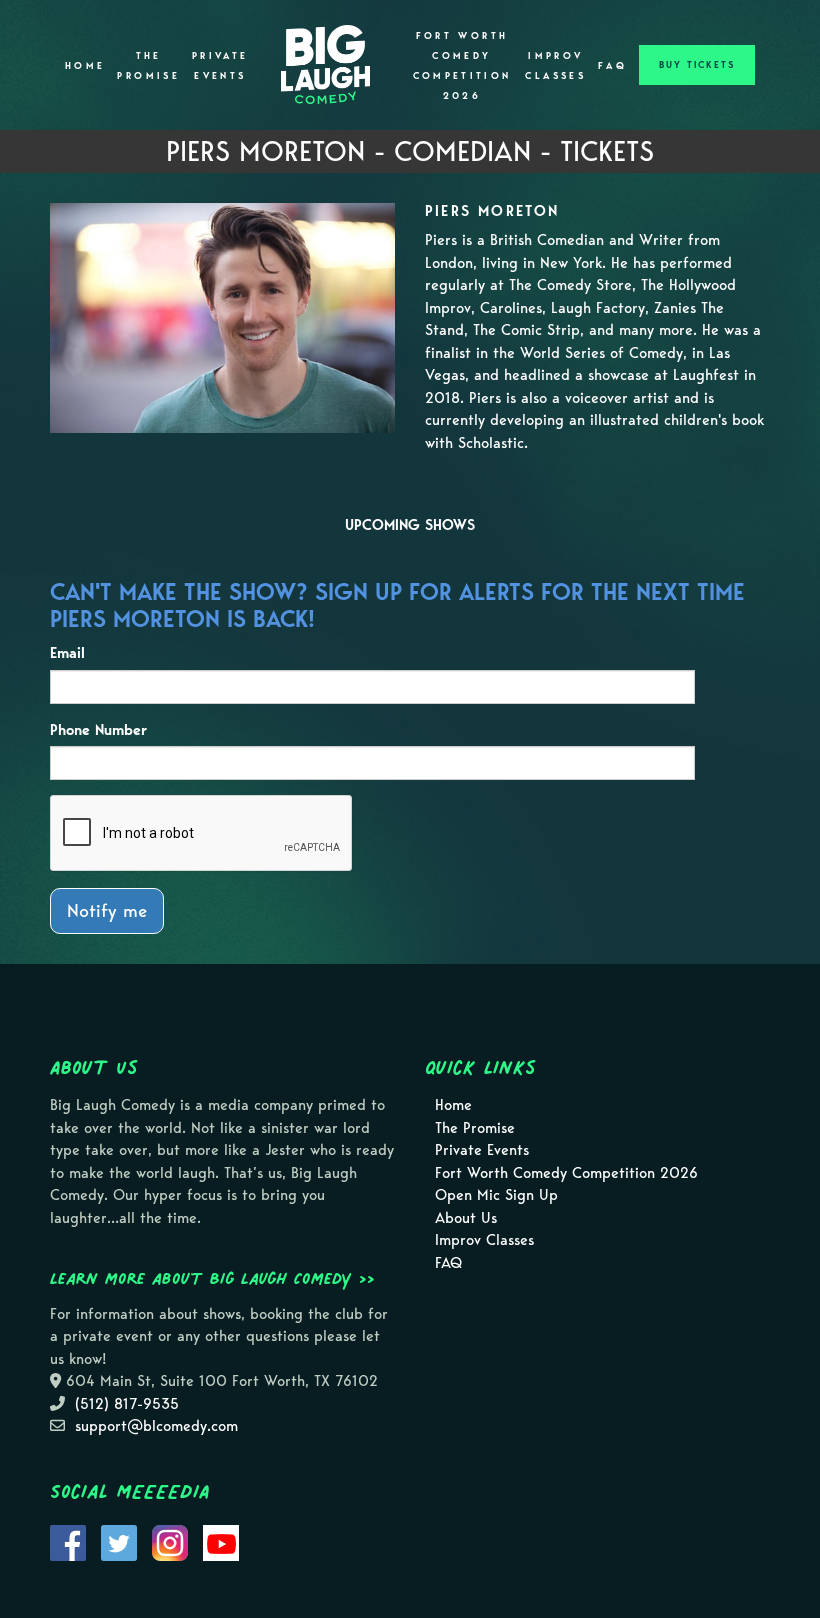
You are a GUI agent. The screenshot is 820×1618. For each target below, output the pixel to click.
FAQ (612, 66)
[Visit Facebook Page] (68, 1541)
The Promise (148, 66)
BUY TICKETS (697, 65)
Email (67, 653)
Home (85, 66)
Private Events (220, 66)
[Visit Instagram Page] (170, 1541)
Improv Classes (555, 66)
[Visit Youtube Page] (221, 1541)
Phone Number (98, 730)
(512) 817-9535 (127, 1404)
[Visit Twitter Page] (119, 1541)
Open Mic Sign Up (496, 1195)
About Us (466, 1218)
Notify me (107, 910)
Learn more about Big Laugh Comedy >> (212, 1278)
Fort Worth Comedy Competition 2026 (462, 66)
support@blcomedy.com (156, 1426)
